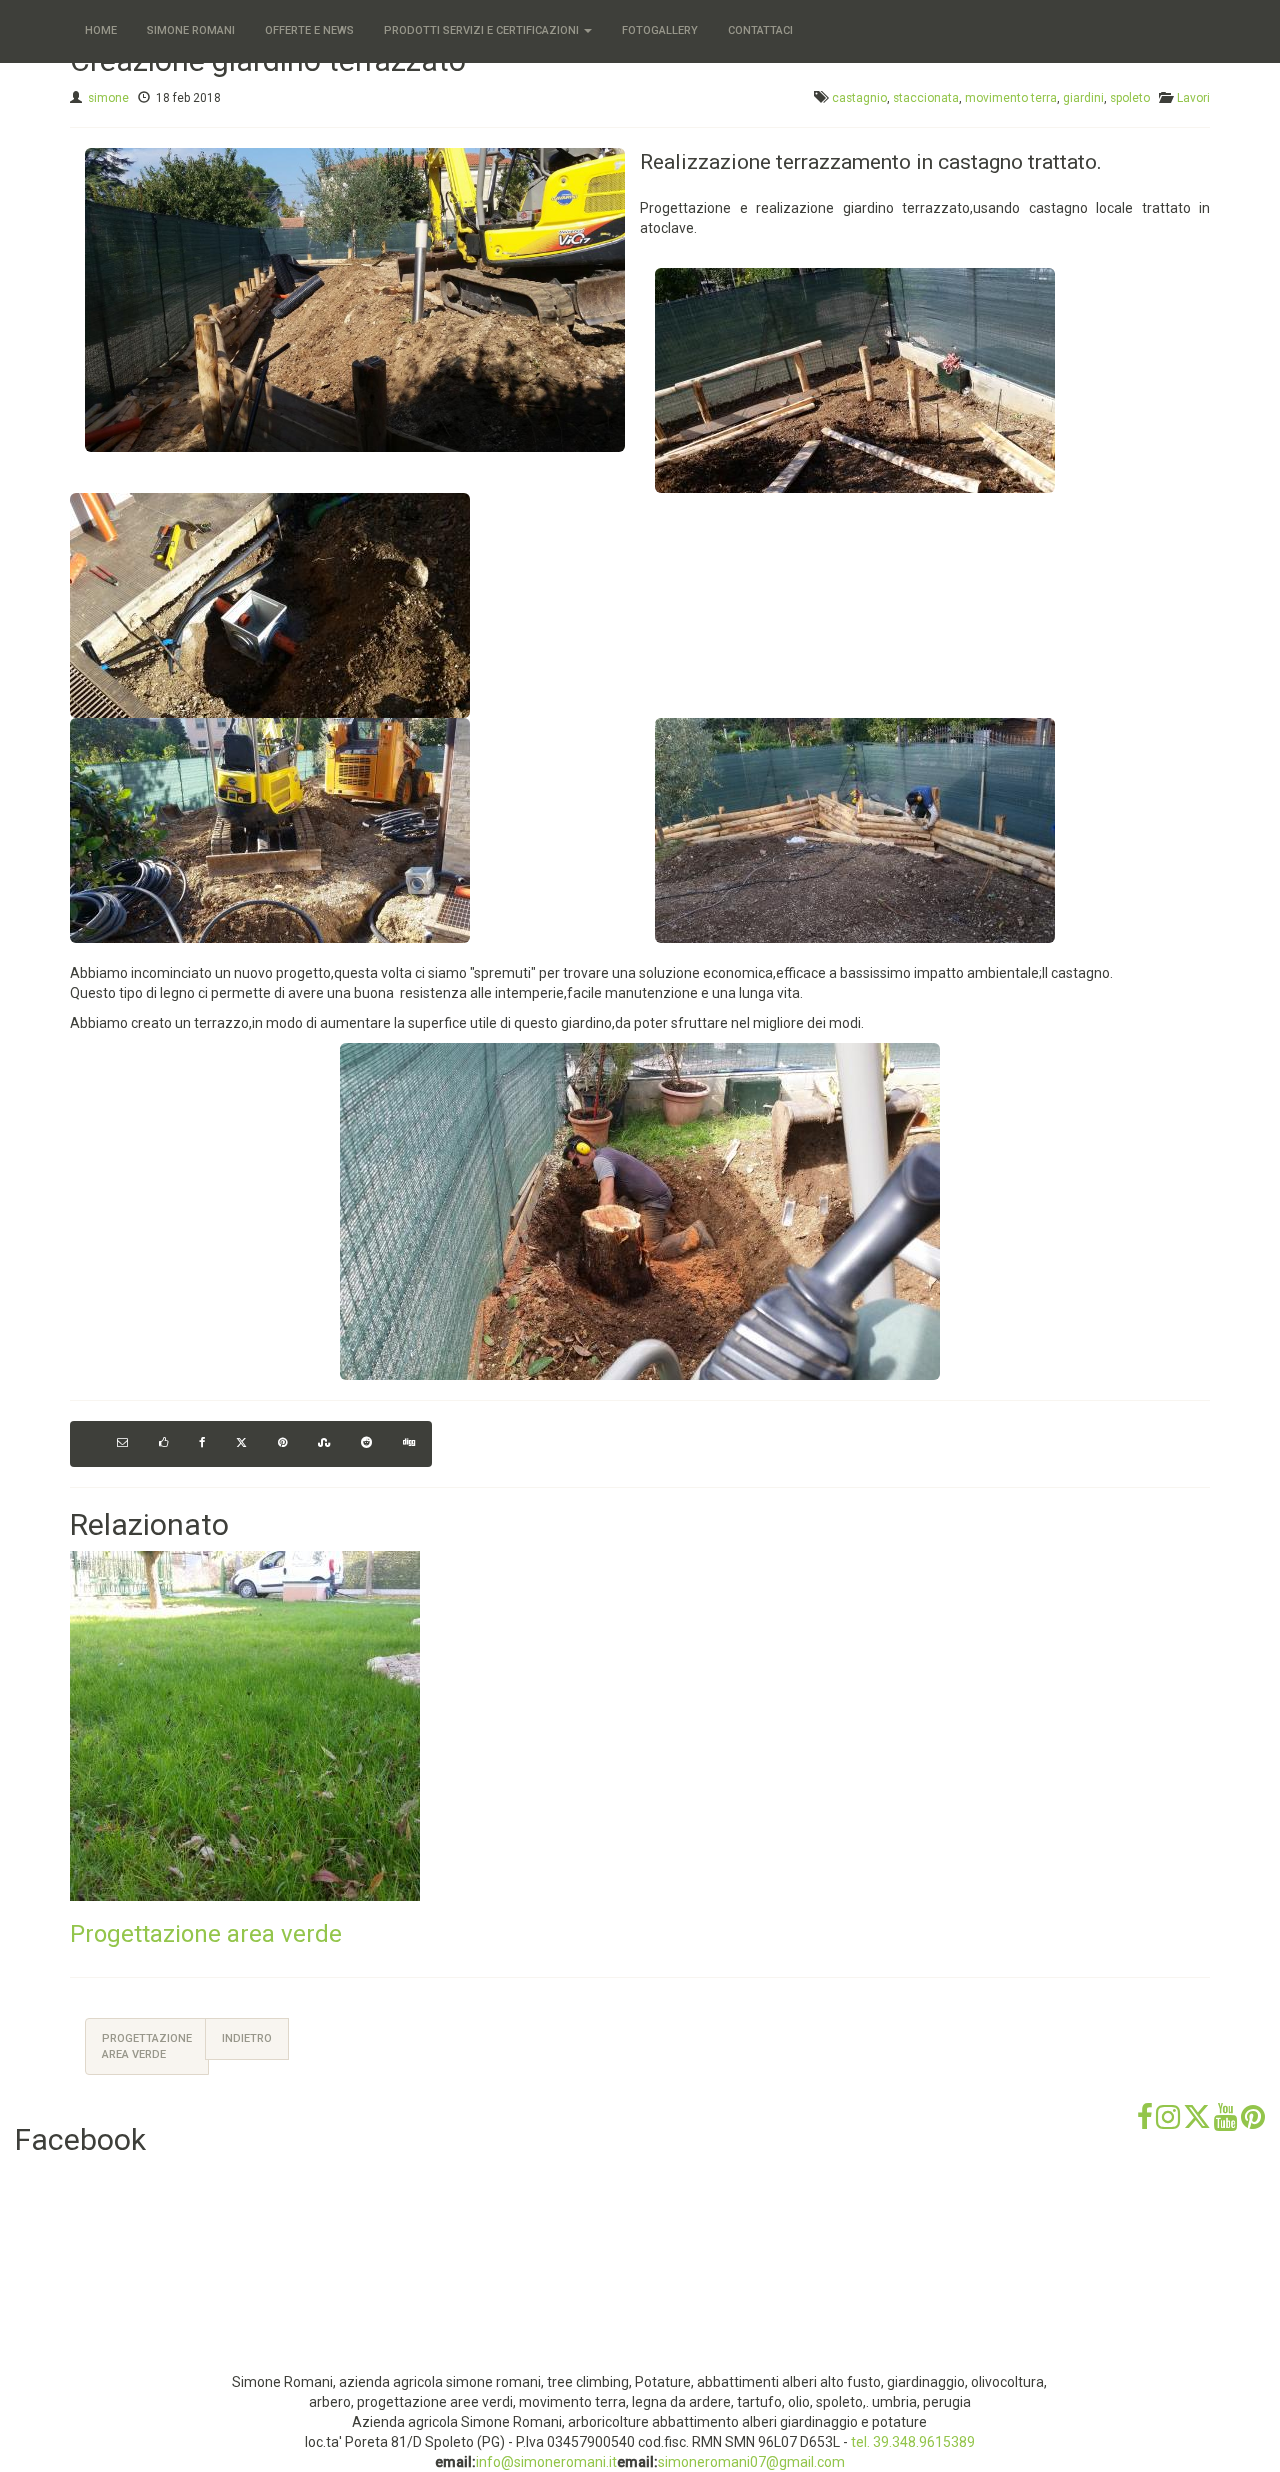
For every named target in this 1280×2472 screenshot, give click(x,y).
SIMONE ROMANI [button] (191, 30)
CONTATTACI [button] (760, 30)
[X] (1197, 2124)
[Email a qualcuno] (122, 1444)
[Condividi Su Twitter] (241, 1444)
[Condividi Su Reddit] (366, 1444)
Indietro (247, 2038)
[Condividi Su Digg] (409, 1444)
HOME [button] (101, 30)
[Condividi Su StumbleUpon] (324, 1444)
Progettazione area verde (206, 1934)
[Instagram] (1168, 2124)
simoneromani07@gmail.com (751, 2462)
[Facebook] (1145, 2124)
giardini (1083, 98)
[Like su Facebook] (163, 1444)
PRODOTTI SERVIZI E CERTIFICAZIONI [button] (483, 30)
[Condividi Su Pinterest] (282, 1444)
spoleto (1130, 98)
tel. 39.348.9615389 (913, 2442)
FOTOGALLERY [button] (660, 30)
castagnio (859, 98)
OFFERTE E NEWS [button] (309, 30)
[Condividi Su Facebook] (202, 1444)
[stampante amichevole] (86, 1444)
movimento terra (1011, 98)
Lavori (1193, 98)
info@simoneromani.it (546, 2462)
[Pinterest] (1253, 2124)
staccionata (926, 98)
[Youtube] (1226, 2124)
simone (108, 98)
